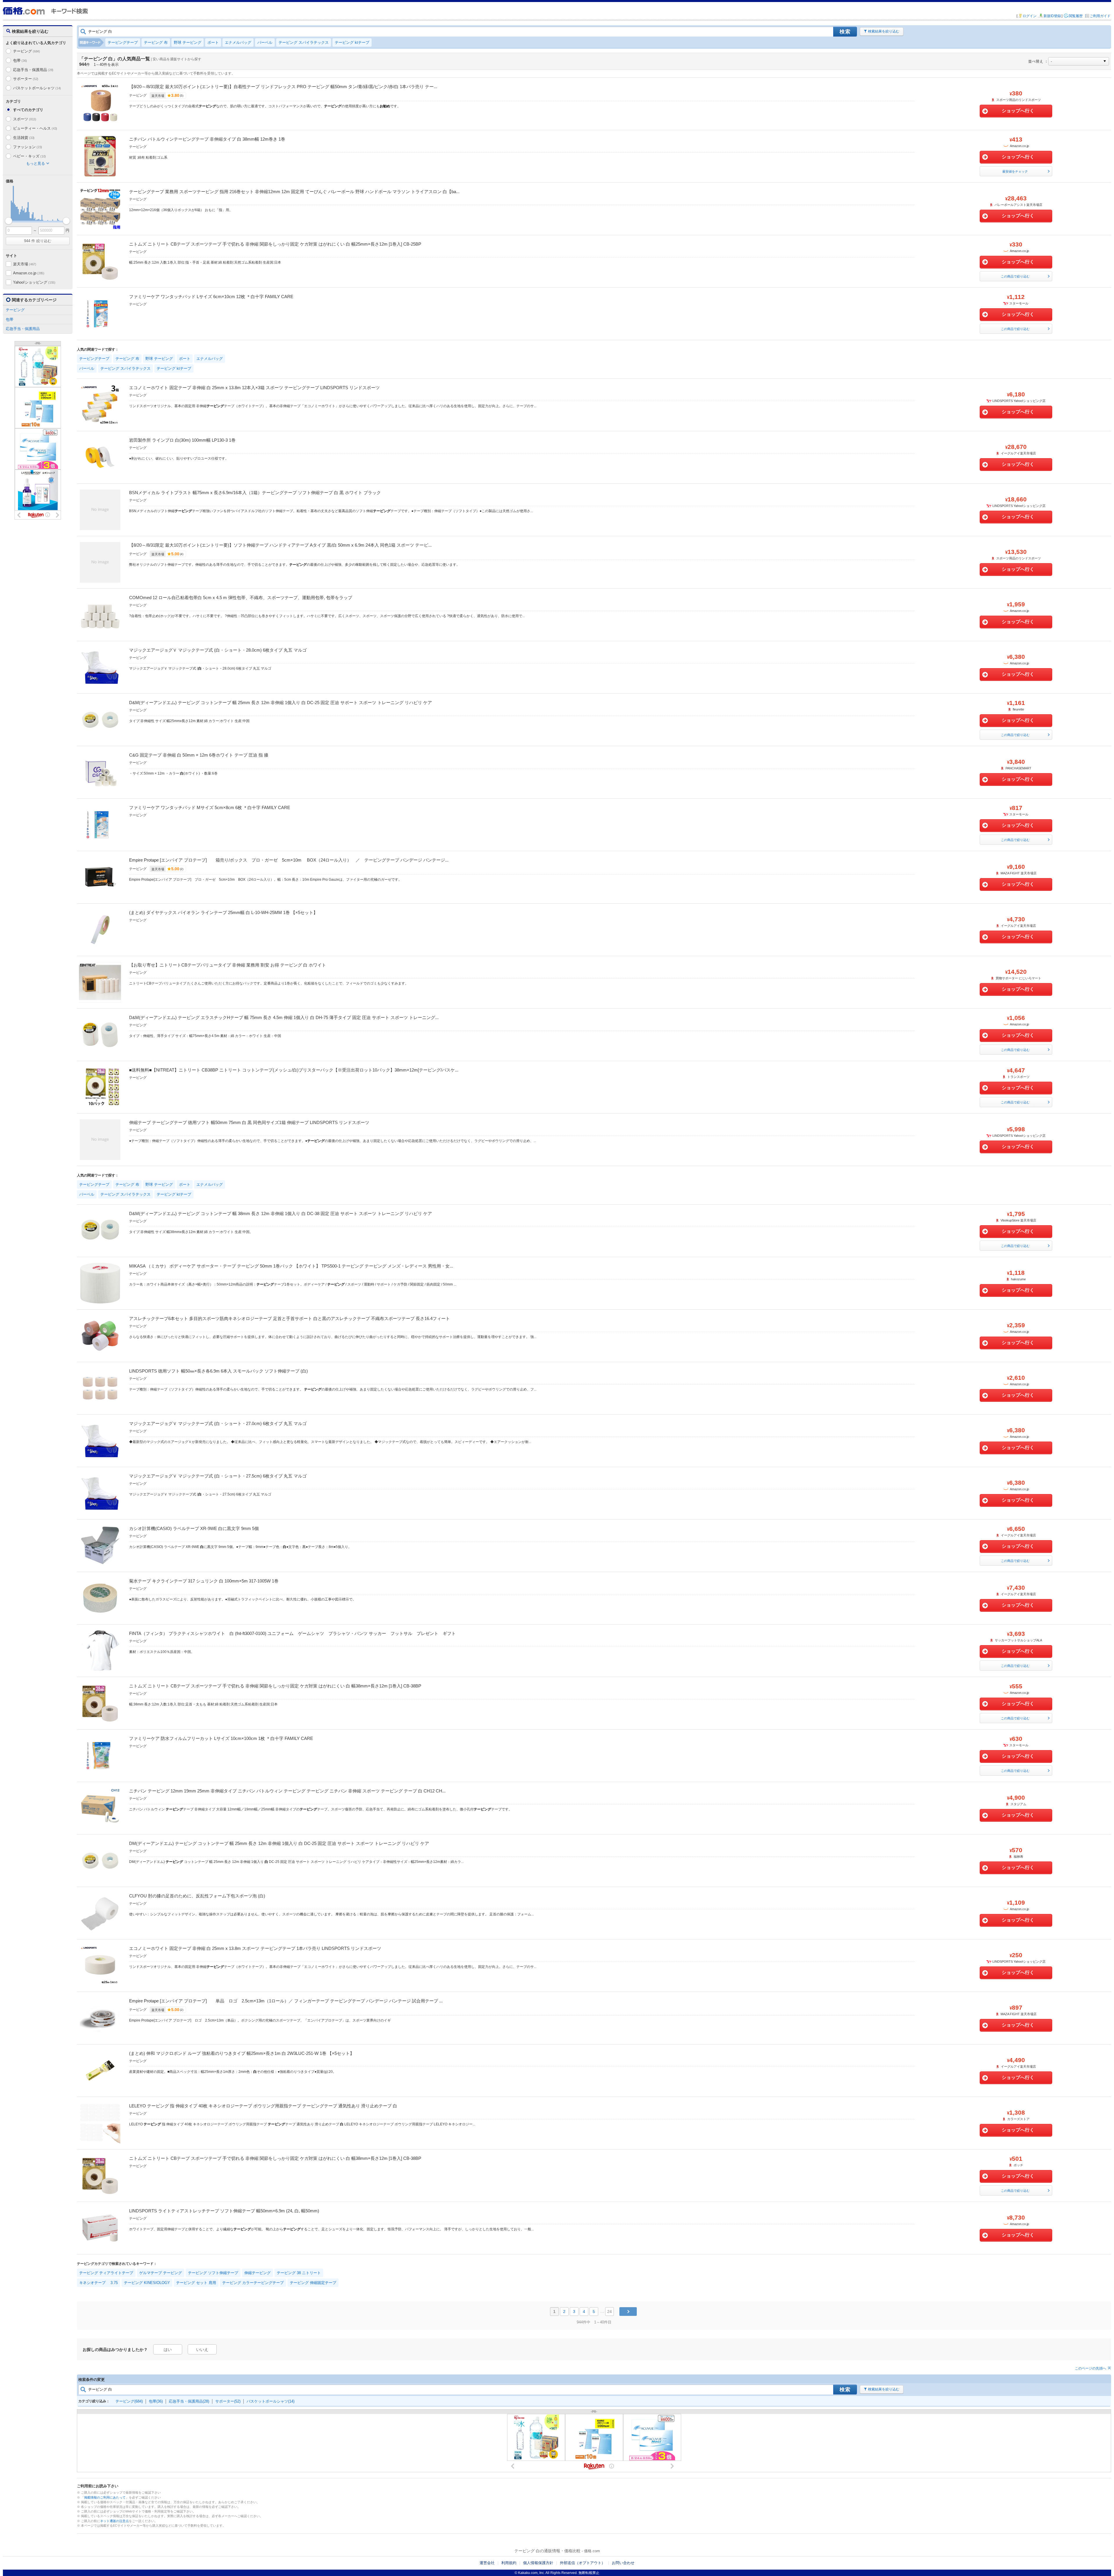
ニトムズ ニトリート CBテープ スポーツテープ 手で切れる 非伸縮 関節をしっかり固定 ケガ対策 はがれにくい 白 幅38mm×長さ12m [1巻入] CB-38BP (275, 1686)
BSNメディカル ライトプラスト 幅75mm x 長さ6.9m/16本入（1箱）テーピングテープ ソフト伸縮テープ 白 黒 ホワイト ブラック (255, 493)
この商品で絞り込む (1015, 276)
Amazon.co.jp (29, 273)
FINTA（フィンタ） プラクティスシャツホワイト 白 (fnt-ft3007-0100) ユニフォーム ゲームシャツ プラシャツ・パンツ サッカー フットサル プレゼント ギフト (292, 1633)
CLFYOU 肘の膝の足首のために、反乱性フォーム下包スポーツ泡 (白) (197, 1896)
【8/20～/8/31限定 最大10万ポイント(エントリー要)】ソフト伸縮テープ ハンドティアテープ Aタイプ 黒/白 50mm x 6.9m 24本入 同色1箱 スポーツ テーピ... (280, 545)
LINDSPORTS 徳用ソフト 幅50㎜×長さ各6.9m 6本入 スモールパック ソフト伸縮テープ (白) (218, 1371)
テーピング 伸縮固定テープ (313, 2283)
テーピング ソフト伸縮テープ (213, 2273)
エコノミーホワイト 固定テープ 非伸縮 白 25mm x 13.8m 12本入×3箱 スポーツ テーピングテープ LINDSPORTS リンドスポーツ (254, 388)
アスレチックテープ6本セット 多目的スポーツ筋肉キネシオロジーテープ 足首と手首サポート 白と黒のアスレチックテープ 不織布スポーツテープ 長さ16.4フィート (290, 1318)
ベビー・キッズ (29, 156)
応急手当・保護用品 (33, 70)
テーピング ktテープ (352, 42)
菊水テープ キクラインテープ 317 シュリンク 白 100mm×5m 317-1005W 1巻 (204, 1581)
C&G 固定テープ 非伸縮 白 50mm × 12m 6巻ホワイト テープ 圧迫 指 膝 (199, 755)
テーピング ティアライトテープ (106, 2273)
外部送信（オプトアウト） (583, 2563)
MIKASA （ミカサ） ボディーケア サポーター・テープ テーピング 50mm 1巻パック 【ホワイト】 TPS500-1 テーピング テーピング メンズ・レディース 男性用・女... (291, 1266)
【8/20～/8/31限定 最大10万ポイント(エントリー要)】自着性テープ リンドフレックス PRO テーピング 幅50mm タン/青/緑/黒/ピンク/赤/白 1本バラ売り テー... (283, 87)
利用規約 (509, 2563)
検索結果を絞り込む (884, 31)
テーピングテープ (123, 42)
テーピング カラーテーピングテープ (253, 2283)
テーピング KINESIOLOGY (147, 2283)
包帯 (20, 60)
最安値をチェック (1015, 171)
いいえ (202, 2350)
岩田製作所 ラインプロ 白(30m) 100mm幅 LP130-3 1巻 (182, 440)
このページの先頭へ (1091, 2368)
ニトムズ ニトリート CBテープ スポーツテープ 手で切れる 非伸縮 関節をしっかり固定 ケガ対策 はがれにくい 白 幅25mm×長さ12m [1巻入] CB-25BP (275, 244)
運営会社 (487, 2563)
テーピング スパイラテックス (304, 42)
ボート (213, 42)
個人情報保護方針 (538, 2563)
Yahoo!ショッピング (34, 282)
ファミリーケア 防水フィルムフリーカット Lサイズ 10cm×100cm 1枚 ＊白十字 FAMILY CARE (221, 1738)
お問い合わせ (623, 2563)
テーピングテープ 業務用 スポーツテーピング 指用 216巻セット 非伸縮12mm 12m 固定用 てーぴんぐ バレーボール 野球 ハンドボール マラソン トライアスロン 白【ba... (294, 192)
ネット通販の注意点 (114, 2521)
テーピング (27, 51)
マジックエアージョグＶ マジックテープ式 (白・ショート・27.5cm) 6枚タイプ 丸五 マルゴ (218, 1476)
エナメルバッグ (238, 42)
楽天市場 (25, 264)
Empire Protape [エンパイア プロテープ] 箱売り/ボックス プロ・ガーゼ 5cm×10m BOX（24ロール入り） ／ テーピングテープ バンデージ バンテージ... (289, 860)
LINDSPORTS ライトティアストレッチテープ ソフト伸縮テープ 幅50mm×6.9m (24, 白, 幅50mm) (224, 2211)
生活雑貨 (24, 138)
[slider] (9, 221)
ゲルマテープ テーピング (161, 2273)
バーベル (265, 42)
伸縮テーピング (257, 2273)
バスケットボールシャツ (37, 88)
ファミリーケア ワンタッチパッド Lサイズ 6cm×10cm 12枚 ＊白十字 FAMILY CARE (211, 297)
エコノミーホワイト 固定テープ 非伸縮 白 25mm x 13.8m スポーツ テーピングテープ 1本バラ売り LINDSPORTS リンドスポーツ (255, 1948)
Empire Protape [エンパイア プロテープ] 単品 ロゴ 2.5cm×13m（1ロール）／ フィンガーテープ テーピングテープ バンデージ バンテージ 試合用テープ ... (286, 2001)
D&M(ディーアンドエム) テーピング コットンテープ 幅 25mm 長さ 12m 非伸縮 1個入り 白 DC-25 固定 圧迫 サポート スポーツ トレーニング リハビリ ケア (281, 703)
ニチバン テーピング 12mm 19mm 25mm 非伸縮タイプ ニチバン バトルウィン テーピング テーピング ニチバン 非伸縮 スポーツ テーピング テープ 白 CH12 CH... (287, 1791)
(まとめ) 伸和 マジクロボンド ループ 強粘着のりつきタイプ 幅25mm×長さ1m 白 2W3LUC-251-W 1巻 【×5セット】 (242, 2053)
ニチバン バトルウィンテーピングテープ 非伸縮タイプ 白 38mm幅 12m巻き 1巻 (207, 139)
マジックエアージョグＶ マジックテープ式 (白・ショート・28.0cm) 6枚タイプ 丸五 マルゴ (218, 650)
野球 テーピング (188, 42)
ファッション (28, 147)
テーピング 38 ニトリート (299, 2273)
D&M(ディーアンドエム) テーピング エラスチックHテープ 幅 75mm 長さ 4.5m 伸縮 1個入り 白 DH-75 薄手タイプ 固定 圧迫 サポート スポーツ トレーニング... (284, 1017)
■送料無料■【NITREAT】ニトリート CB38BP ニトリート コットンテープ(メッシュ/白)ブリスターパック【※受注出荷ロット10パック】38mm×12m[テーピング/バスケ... (294, 1070)
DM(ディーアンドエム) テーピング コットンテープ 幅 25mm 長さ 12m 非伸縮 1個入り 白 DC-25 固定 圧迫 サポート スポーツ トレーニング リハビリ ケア (279, 1843)
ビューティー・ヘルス (35, 128)
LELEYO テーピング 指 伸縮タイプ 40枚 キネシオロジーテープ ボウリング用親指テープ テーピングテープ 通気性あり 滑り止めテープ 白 (263, 2106)
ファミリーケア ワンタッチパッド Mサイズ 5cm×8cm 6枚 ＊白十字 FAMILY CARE (210, 807)
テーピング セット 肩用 (196, 2283)
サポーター (26, 79)
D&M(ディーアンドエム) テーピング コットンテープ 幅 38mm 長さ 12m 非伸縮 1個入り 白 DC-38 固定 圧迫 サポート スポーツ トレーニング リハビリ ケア (281, 1213)
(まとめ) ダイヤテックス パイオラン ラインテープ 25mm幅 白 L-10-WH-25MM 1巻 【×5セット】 (223, 912)
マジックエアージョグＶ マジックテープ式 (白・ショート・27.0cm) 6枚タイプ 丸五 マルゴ (218, 1423)
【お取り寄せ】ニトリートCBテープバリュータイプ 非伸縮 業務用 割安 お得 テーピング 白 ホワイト (228, 965)
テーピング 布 (156, 42)
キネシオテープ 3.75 (98, 2283)
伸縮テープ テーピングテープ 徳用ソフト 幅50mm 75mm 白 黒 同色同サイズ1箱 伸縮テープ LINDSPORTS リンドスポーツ (249, 1122)
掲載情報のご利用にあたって (105, 2497)
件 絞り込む (38, 241)
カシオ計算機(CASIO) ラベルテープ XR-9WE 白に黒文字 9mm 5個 (194, 1528)
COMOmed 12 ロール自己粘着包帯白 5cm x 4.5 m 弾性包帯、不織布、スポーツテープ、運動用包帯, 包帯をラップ (241, 598)
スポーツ (25, 119)
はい (168, 2350)
